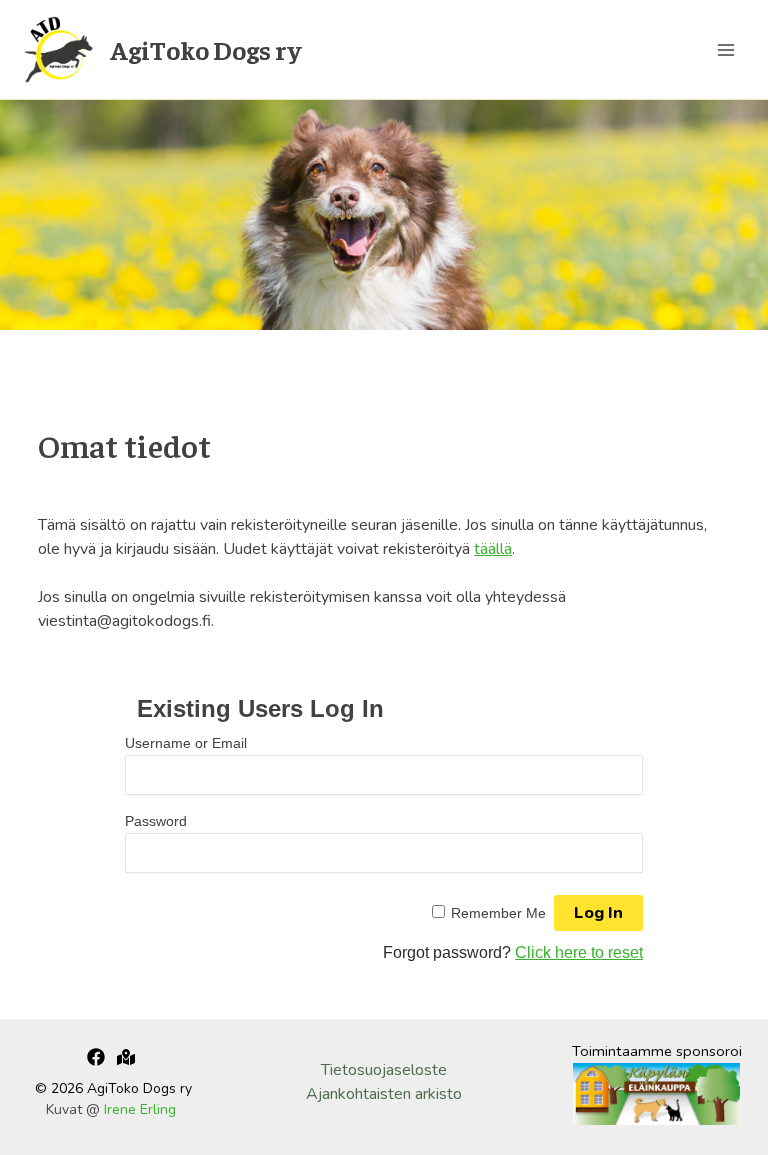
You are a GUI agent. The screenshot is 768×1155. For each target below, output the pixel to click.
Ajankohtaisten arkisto (384, 1094)
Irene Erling (140, 1109)
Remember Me (498, 913)
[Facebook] (96, 1057)
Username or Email (186, 743)
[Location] (126, 1057)
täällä (493, 549)
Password (156, 821)
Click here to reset (579, 952)
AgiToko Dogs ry (205, 49)
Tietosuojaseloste (384, 1070)
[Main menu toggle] (726, 50)
